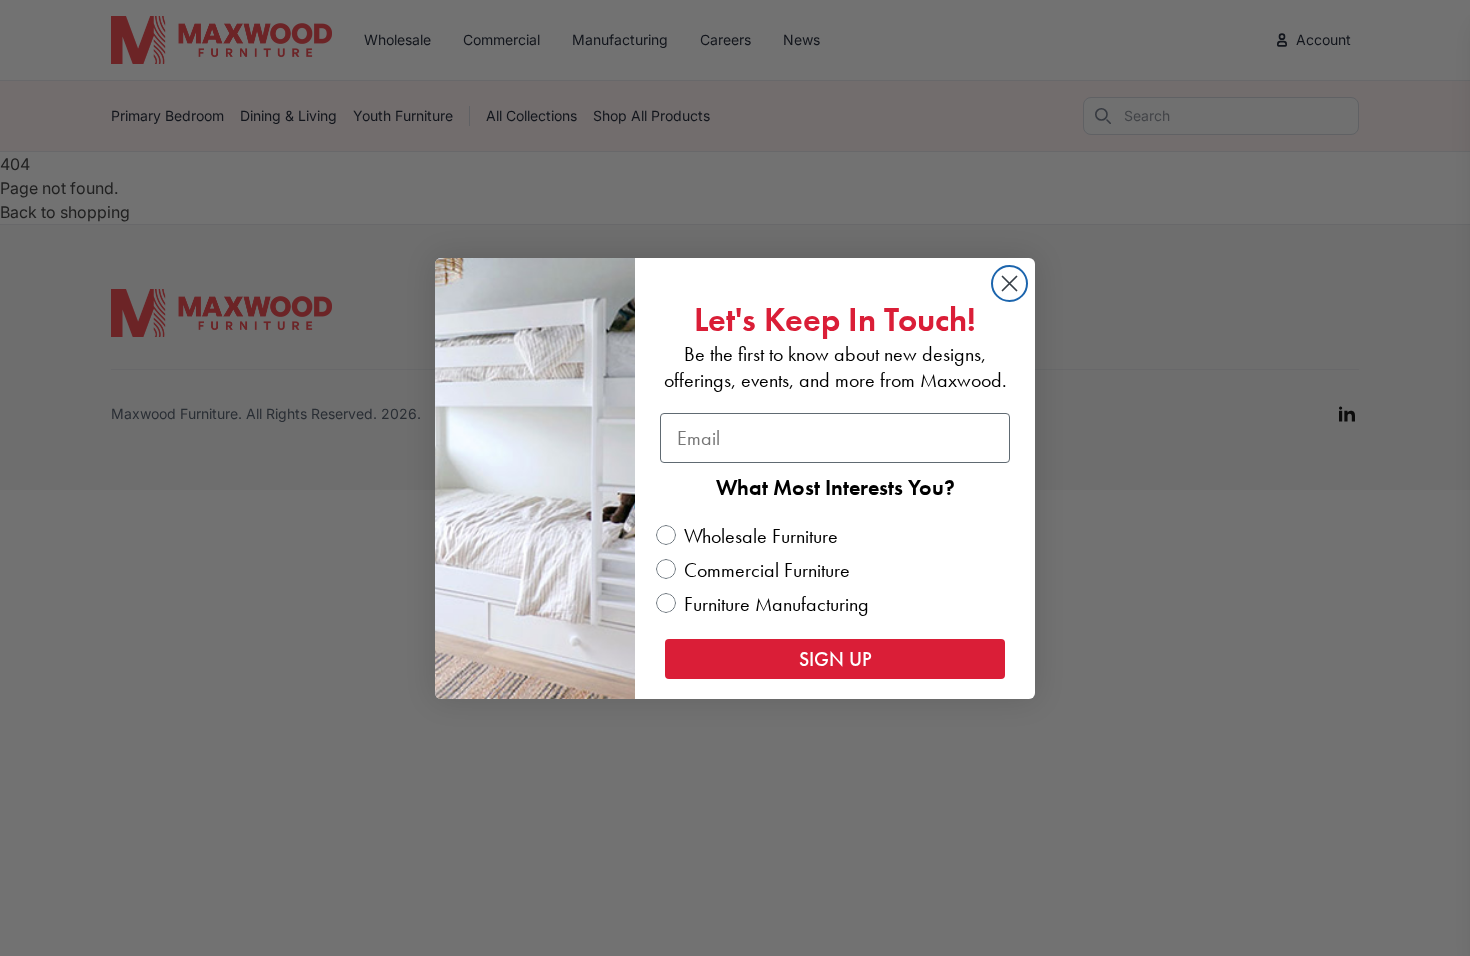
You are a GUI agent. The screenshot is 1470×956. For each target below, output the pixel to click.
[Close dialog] (1009, 283)
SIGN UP (835, 659)
